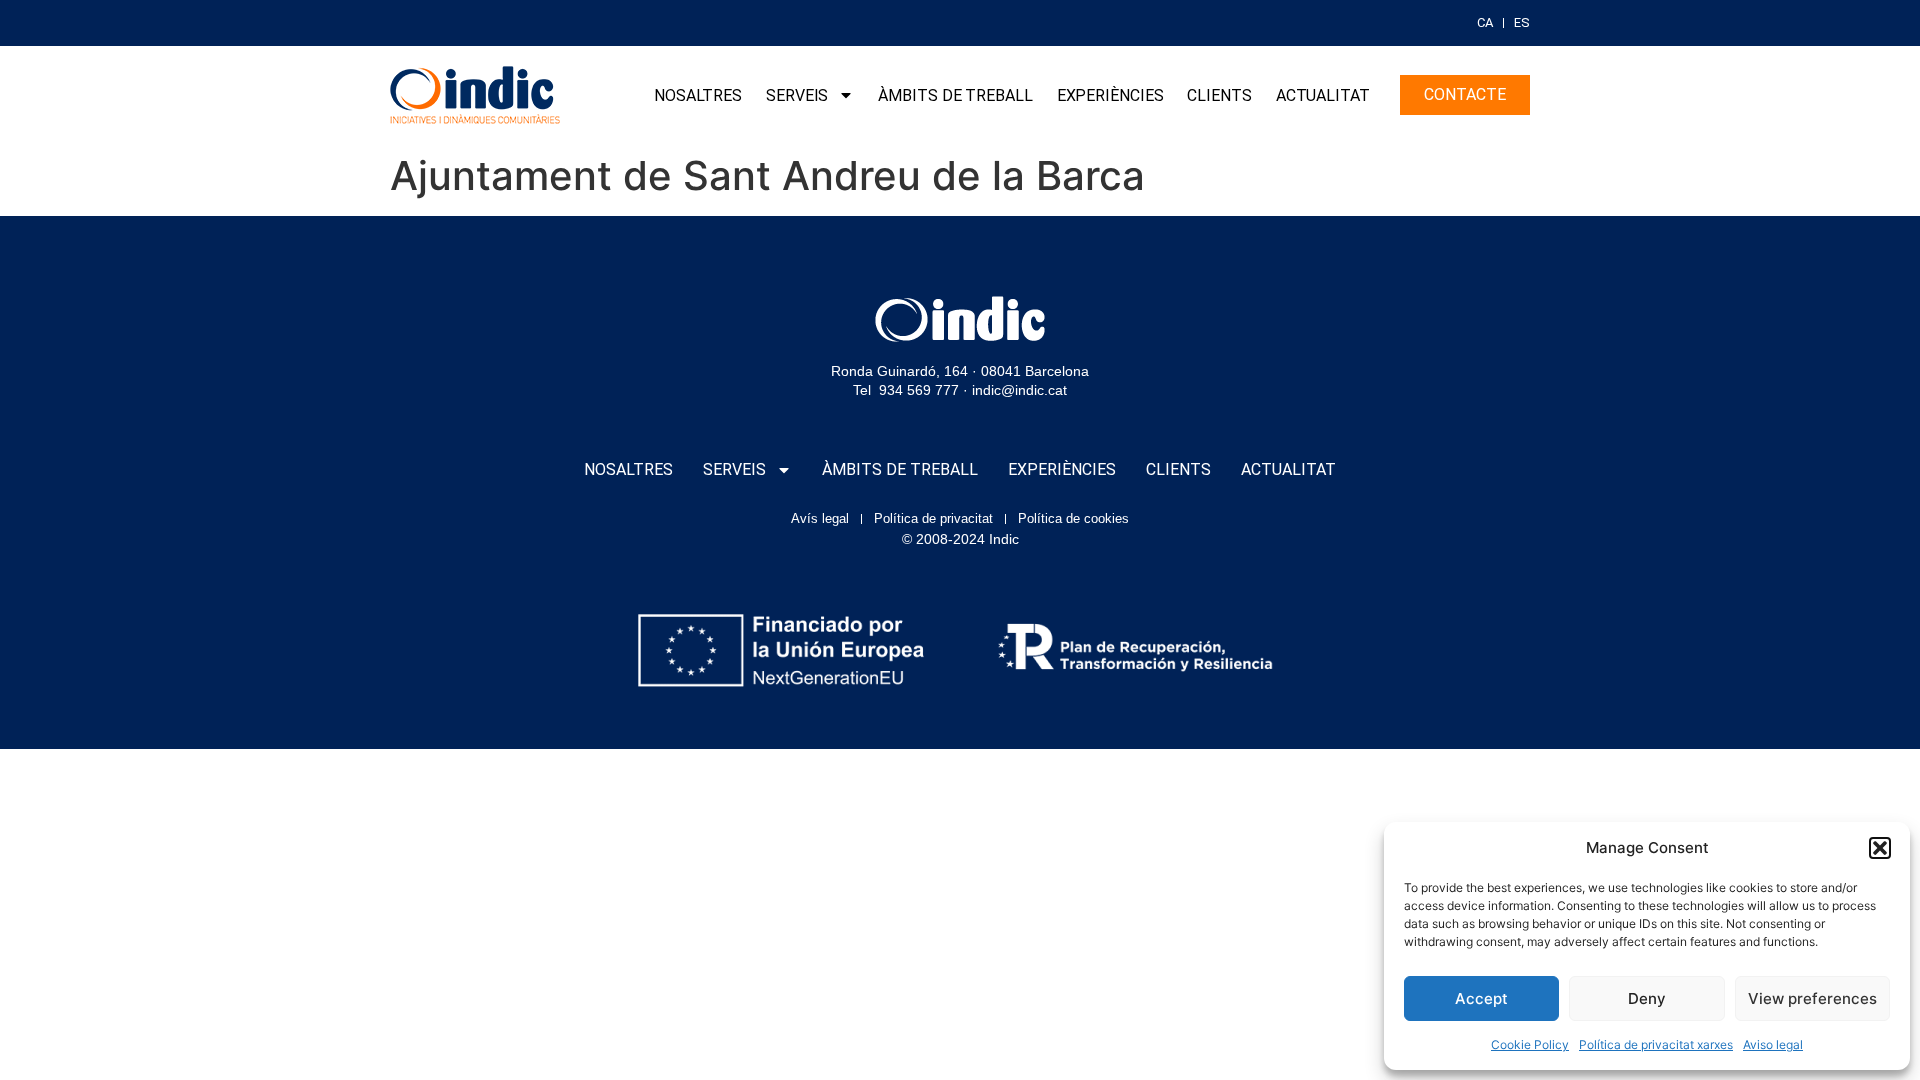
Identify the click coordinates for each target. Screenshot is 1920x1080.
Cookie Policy (1530, 1044)
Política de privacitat (933, 518)
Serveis (797, 95)
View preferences (1812, 998)
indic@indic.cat (1019, 390)
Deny (1647, 998)
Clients (1219, 95)
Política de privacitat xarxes (1656, 1044)
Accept (1481, 998)
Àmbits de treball (955, 95)
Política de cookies (1073, 518)
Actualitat (1323, 95)
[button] (1880, 848)
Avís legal (820, 518)
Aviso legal (1773, 1044)
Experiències (1110, 95)
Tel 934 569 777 (906, 390)
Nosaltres (698, 95)
